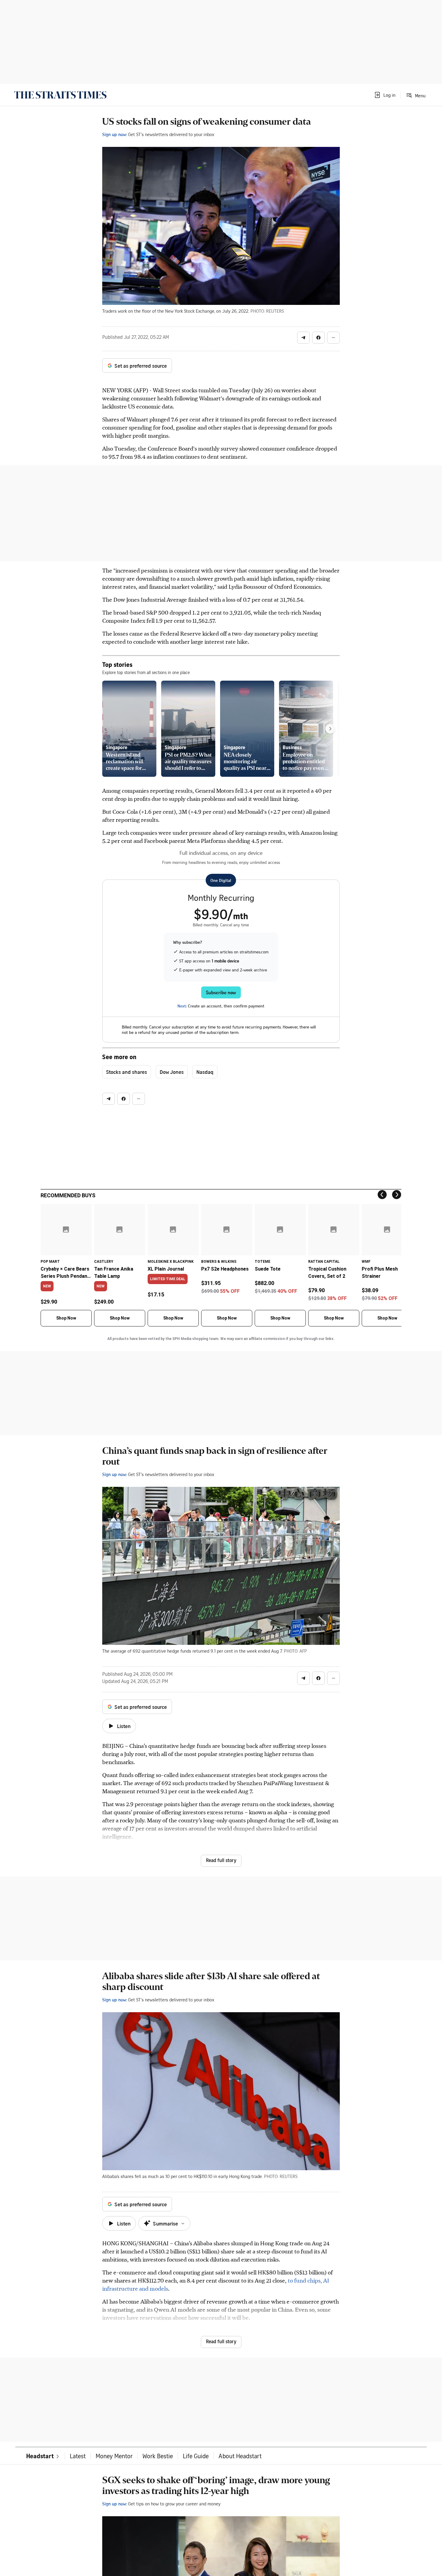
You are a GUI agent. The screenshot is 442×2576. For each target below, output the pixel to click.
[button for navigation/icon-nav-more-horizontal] (333, 338)
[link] (60, 95)
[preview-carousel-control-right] (330, 729)
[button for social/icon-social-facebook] (318, 338)
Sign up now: (115, 134)
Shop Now (66, 1318)
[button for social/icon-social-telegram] (303, 338)
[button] (385, 95)
